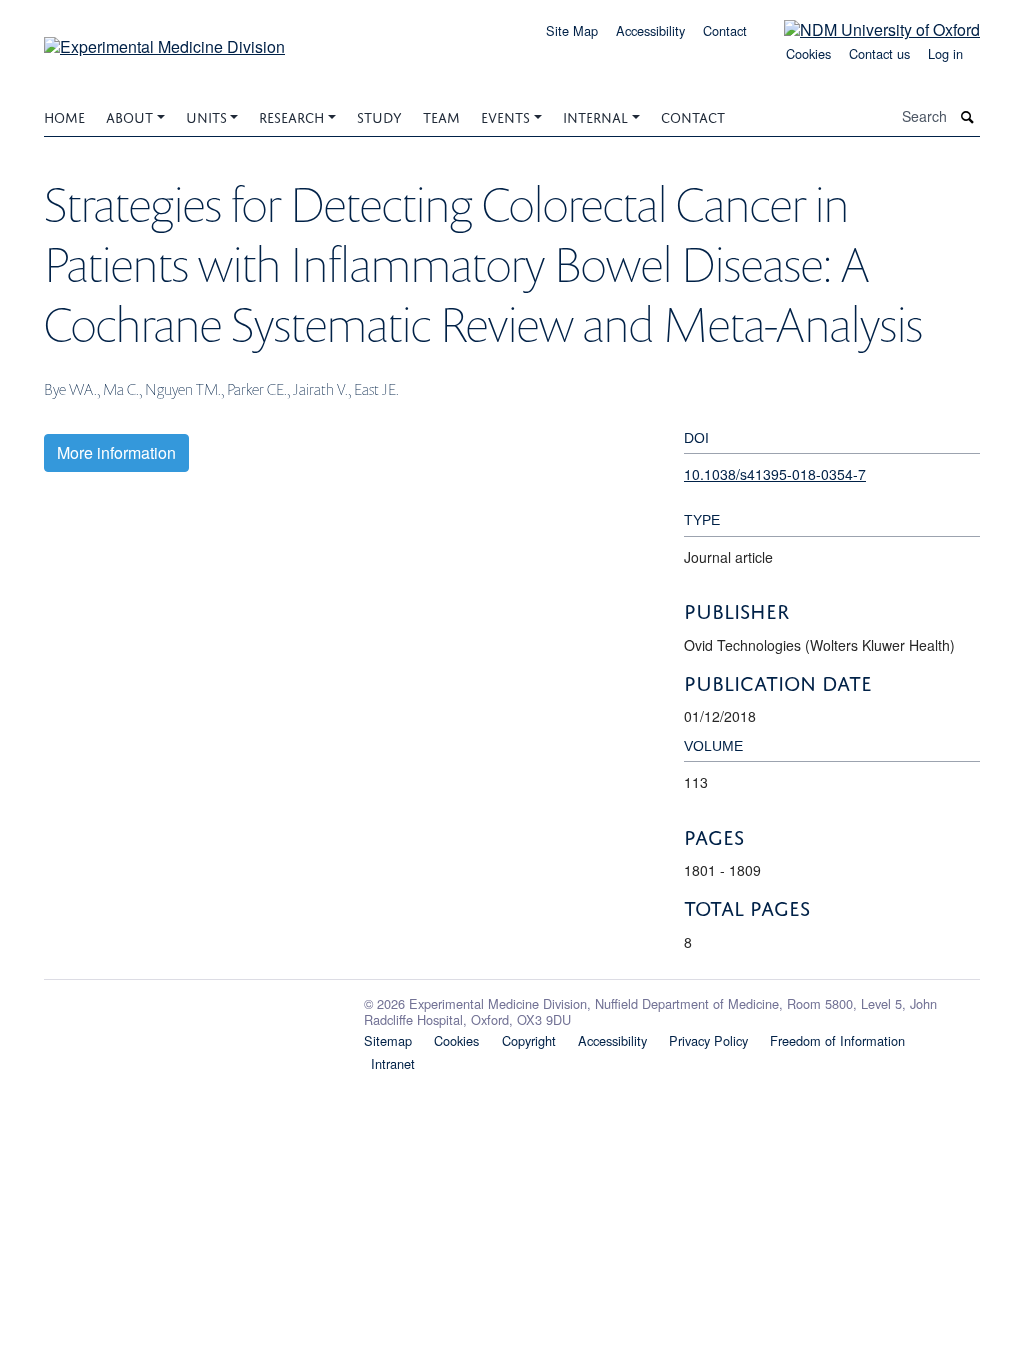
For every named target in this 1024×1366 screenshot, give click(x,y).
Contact (725, 30)
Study (379, 115)
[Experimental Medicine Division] (164, 39)
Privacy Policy (708, 1040)
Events (505, 115)
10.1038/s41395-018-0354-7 (775, 474)
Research (291, 115)
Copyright (529, 1040)
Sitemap (388, 1040)
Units (206, 115)
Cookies (808, 53)
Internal (595, 115)
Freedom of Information (837, 1040)
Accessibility (650, 30)
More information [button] (116, 452)
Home (64, 115)
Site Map (572, 30)
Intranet (393, 1063)
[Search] (968, 116)
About (129, 115)
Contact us (879, 53)
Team (441, 115)
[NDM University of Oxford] (867, 28)
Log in (945, 53)
